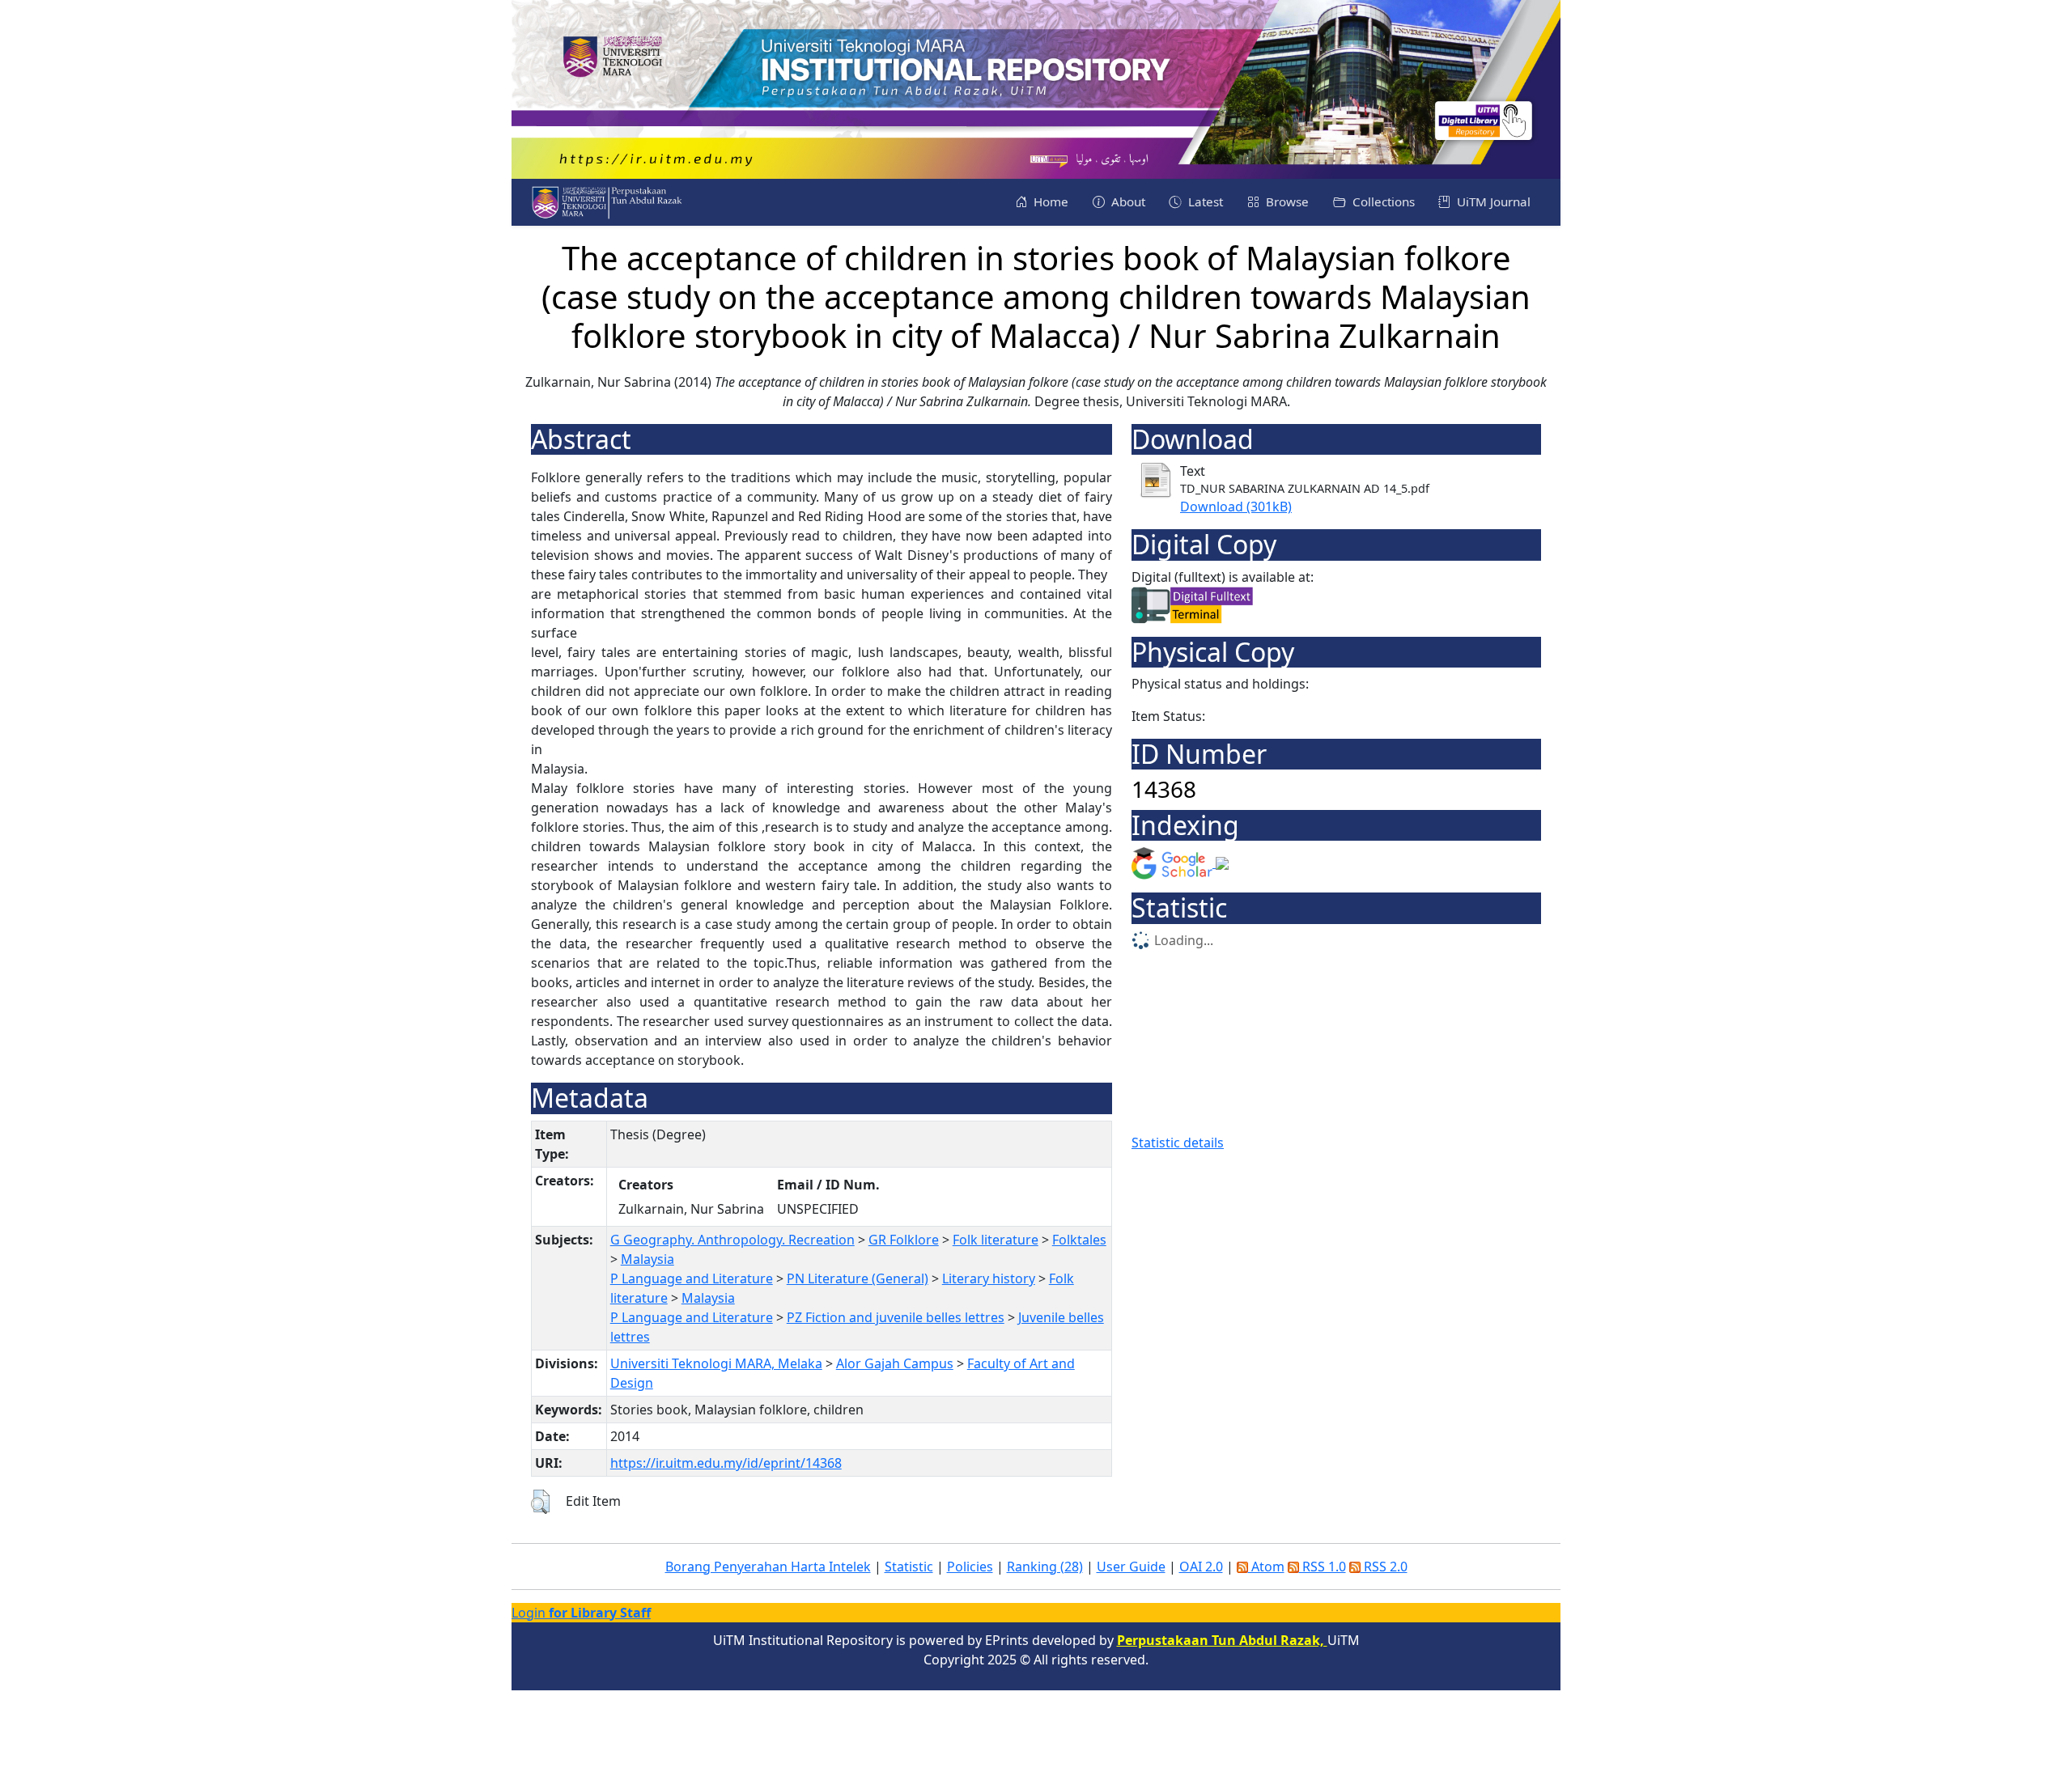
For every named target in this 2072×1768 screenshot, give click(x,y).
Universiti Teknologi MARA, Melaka (716, 1363)
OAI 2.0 (1201, 1567)
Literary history (989, 1278)
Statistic (909, 1567)
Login (581, 1613)
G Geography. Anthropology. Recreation (732, 1240)
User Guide (1131, 1567)
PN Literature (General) (858, 1278)
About (1127, 201)
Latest (1204, 201)
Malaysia (647, 1259)
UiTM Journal (1492, 201)
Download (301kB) (1236, 507)
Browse (1286, 201)
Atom (1266, 1567)
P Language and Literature (692, 1278)
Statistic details (1178, 1143)
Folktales (1079, 1240)
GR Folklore (904, 1240)
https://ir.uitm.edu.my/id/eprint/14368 (726, 1463)
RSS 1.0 (1323, 1567)
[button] (540, 1502)
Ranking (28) (1045, 1567)
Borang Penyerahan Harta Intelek (768, 1567)
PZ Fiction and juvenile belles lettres (896, 1317)
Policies (970, 1567)
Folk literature (996, 1240)
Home (1049, 201)
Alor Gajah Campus (895, 1363)
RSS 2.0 (1384, 1567)
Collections (1382, 201)
